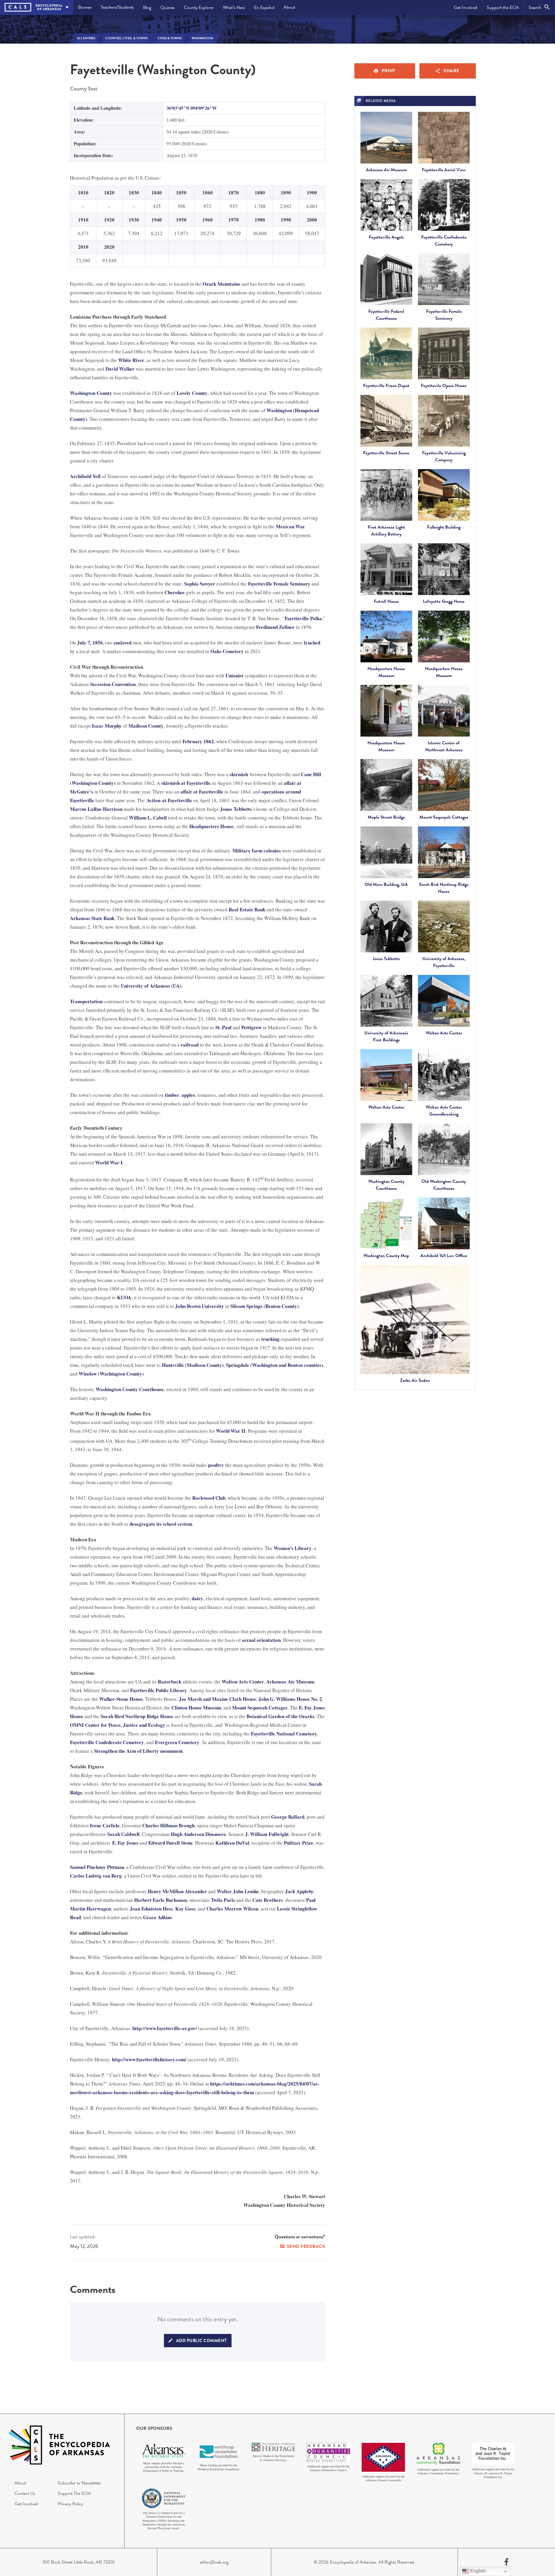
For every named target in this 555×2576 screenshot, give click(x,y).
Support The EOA (74, 2493)
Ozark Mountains (221, 284)
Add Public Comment (201, 2341)
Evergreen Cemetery (177, 1742)
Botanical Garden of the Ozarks (281, 1716)
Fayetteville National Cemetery (284, 1734)
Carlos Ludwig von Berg (96, 1876)
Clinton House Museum (196, 1708)
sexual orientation (261, 1640)
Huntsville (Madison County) (193, 1365)
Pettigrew (251, 1027)
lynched (312, 643)
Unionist (234, 675)
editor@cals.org (214, 2562)
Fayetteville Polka (303, 618)
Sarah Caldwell (123, 1834)
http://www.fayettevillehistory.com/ (149, 2059)
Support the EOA (503, 8)
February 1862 (198, 741)
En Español (264, 8)
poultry (216, 1465)
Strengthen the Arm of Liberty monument (138, 1751)
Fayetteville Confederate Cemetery (107, 1742)
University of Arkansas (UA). (152, 986)
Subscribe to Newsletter (79, 2483)
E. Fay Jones (125, 1843)
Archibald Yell (85, 476)
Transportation (86, 1001)
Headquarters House (211, 826)
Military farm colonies (257, 851)
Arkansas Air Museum (290, 1682)
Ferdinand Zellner (275, 627)
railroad (190, 1045)
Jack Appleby (299, 1891)
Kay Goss (185, 1909)
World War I (109, 1162)
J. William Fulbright (267, 1834)
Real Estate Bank (247, 909)
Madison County (146, 726)
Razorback (170, 1682)
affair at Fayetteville (202, 792)
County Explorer (199, 8)
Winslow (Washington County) (111, 1374)
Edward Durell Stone (171, 1843)
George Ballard (288, 1817)
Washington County (91, 393)
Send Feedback (306, 2246)
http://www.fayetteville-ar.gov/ (165, 2028)
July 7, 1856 (90, 643)
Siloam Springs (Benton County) (265, 1306)
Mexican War (290, 526)
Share (451, 71)
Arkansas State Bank (92, 918)
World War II (231, 1431)
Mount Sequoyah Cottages (260, 1708)
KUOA (124, 1297)
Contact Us (25, 2493)
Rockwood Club (209, 1498)
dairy (197, 1598)
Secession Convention (113, 684)
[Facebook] (506, 2562)
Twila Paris (223, 1900)
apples (188, 1095)
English (478, 2571)
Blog (147, 8)
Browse (85, 7)
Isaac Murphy (107, 726)
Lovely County (192, 393)
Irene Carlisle (105, 1825)
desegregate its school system (161, 1524)
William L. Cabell (148, 818)
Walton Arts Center (243, 1682)
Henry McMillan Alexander (177, 1891)
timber (172, 1095)
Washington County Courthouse (130, 1389)
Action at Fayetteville (169, 800)
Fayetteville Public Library (159, 1690)
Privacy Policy (70, 2504)
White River (131, 360)
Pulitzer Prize (299, 1843)
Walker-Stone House (121, 1699)
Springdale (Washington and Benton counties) (275, 1365)
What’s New (234, 8)
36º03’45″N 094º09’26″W (192, 108)
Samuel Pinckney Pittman (97, 1867)
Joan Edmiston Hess (151, 1909)
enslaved (123, 643)
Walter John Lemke (238, 1891)
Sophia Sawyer (200, 584)
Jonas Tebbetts (236, 809)
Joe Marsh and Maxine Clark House (218, 1699)
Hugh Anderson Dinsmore (198, 1834)
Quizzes (168, 8)
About (289, 7)
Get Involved (466, 8)
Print (388, 71)
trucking (270, 1339)
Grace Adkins (158, 1917)
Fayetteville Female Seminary (279, 584)
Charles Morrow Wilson (232, 1909)
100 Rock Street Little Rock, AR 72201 (78, 2562)
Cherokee (175, 592)
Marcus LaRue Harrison (96, 809)
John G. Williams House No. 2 (290, 1699)
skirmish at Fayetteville (186, 783)
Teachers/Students (117, 7)
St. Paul (223, 1027)
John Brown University (200, 1306)
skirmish (239, 774)
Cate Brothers (268, 1900)
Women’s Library (293, 1548)
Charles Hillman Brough (168, 1825)
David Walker (120, 369)
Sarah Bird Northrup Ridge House (137, 1716)
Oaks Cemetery (227, 651)
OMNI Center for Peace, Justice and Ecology (118, 1725)
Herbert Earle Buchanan (160, 1900)
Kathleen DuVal (232, 1843)
